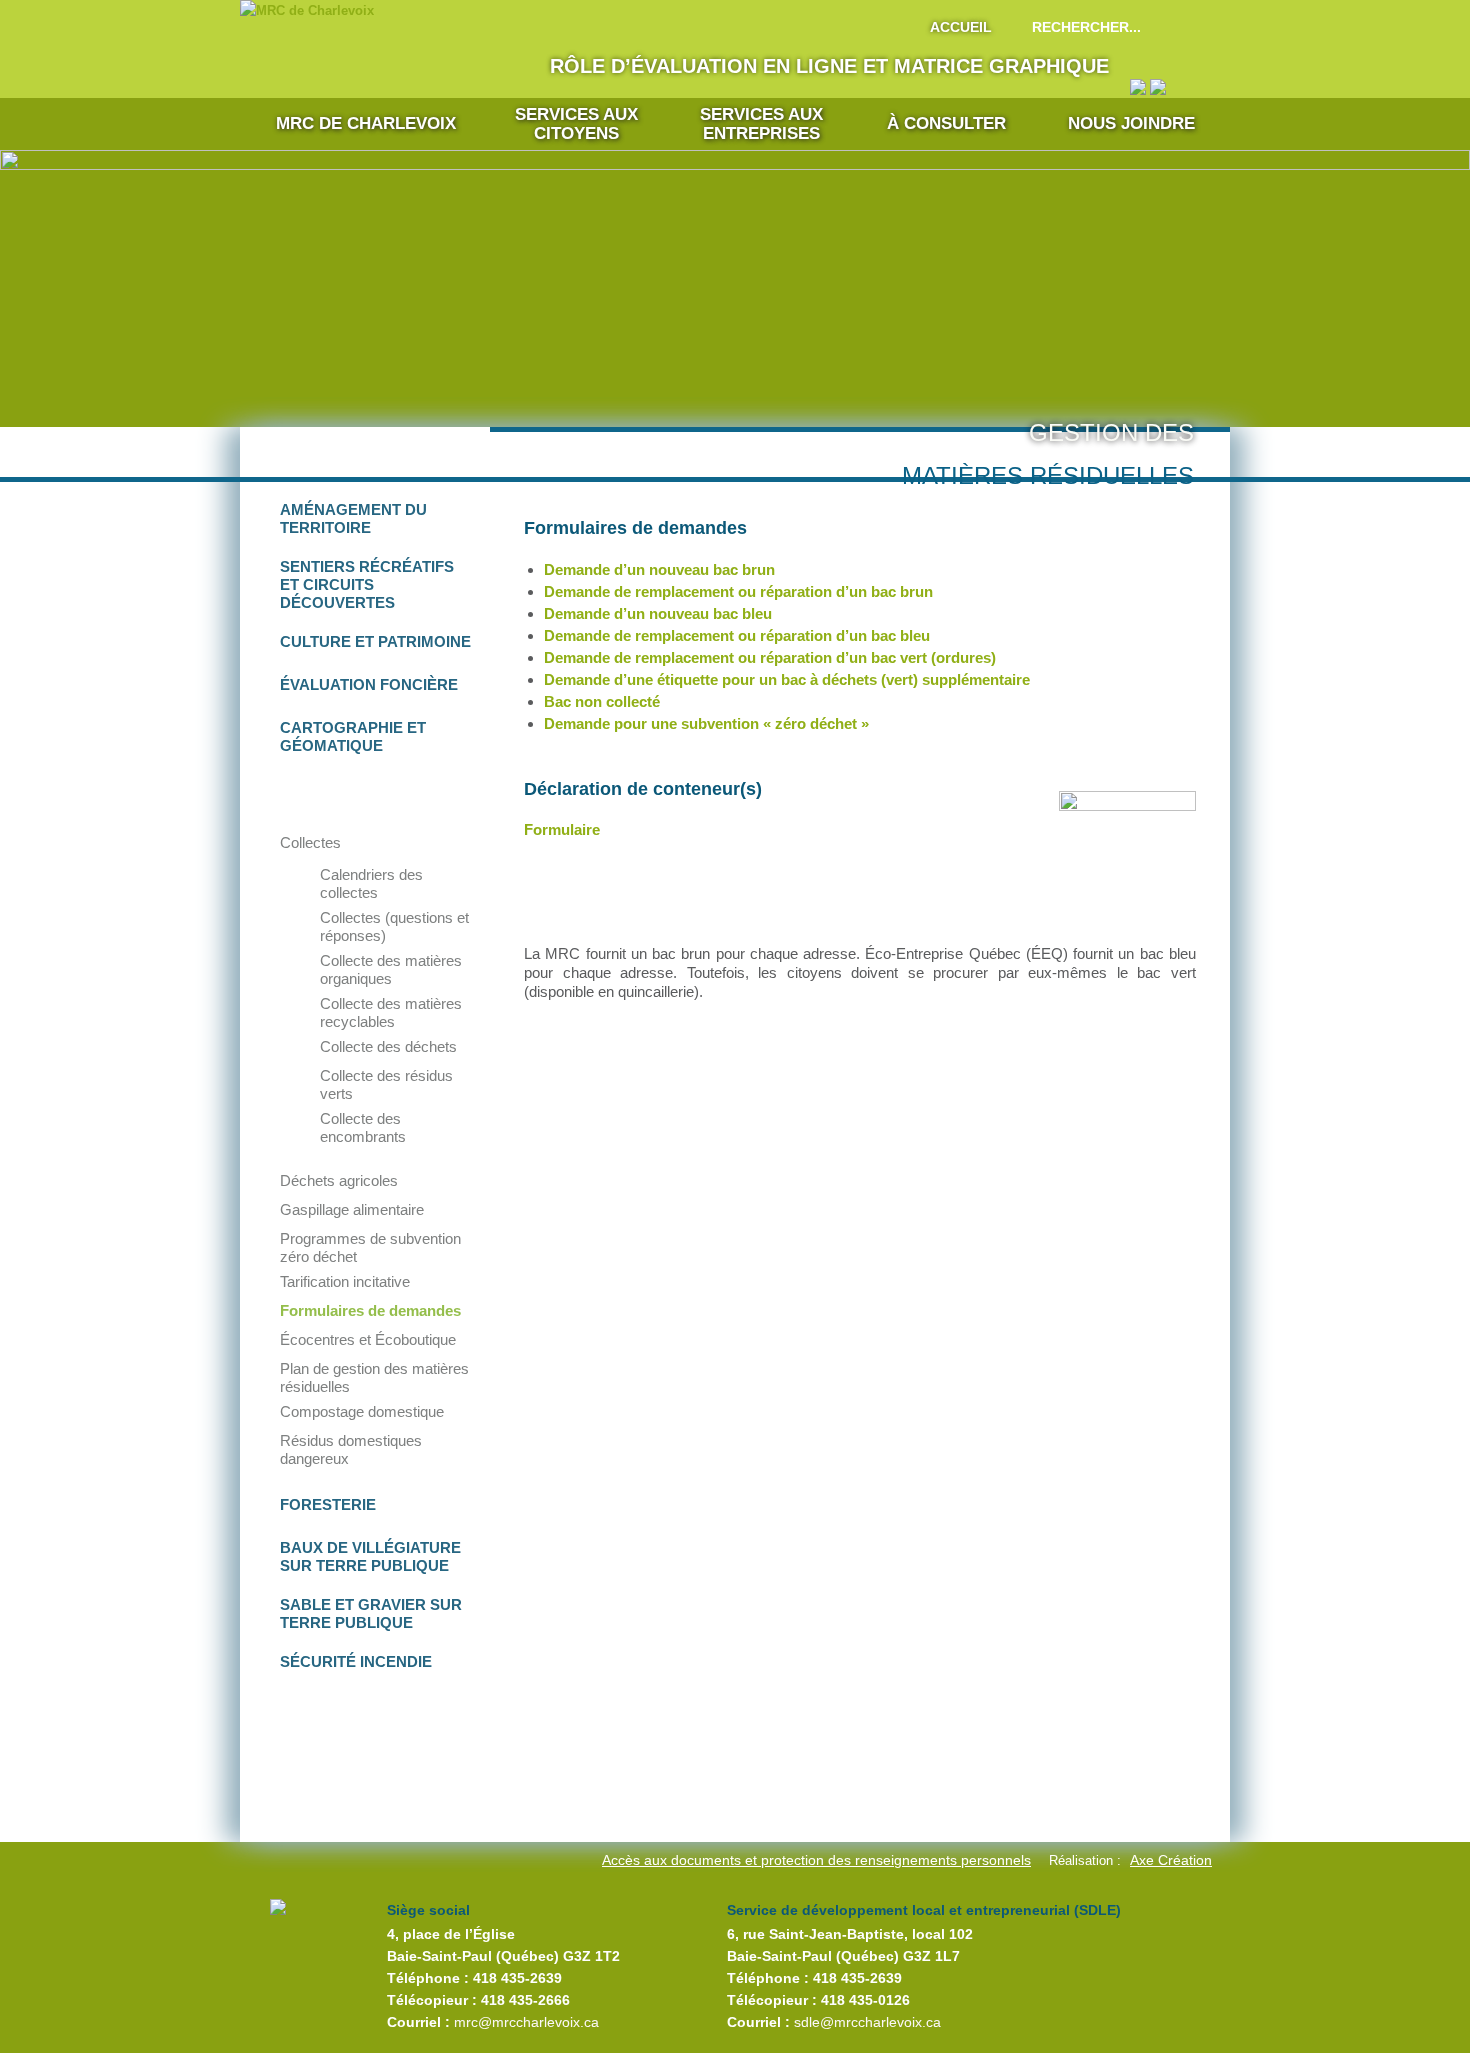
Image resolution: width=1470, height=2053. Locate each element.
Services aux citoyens (576, 124)
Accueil (961, 27)
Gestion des (372, 793)
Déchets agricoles (339, 1180)
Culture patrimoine (375, 641)
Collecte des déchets (388, 1046)
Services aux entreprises (761, 124)
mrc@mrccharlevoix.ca (526, 2022)
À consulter (946, 123)
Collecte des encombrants (363, 1127)
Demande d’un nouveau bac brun (659, 569)
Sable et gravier (371, 1613)
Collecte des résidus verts (386, 1084)
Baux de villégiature (370, 1556)
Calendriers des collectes (371, 883)
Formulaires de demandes (370, 1310)
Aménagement (353, 518)
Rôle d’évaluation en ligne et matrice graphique (829, 66)
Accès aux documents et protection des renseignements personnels (816, 1860)
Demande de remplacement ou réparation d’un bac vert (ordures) (770, 657)
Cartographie (353, 736)
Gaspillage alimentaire (352, 1209)
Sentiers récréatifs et (367, 584)
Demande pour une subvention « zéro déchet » (706, 723)
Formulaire (562, 829)
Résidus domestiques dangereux (351, 1449)
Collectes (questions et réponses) (394, 926)
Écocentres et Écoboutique (368, 1339)
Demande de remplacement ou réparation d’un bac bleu (737, 635)
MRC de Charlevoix (366, 123)
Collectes (310, 842)
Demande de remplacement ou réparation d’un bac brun (738, 591)
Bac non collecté (602, 701)
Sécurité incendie (356, 1661)
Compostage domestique (362, 1411)
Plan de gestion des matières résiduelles (374, 1377)
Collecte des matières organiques (391, 969)
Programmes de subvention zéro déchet (370, 1247)
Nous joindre (1131, 123)
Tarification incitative (345, 1281)
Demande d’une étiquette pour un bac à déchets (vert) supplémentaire (787, 679)
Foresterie (328, 1504)
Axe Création (1171, 1860)
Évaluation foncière (369, 684)
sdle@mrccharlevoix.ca (867, 2022)
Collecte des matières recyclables (391, 1012)
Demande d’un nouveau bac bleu (658, 613)
